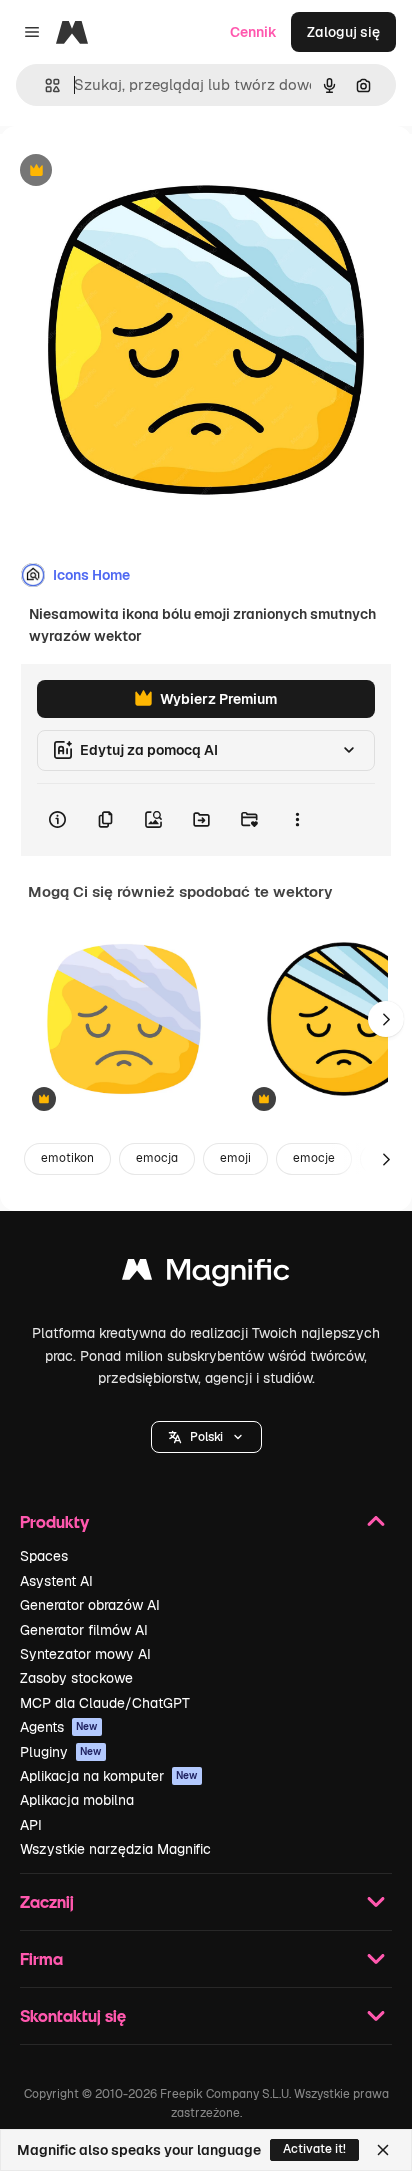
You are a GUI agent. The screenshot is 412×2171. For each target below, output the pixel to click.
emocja (157, 1158)
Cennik (253, 32)
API (31, 1825)
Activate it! (314, 2149)
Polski (206, 1437)
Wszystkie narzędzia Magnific (115, 1849)
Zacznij (47, 1901)
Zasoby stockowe (76, 1678)
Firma (41, 1958)
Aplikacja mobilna (77, 1800)
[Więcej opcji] (297, 820)
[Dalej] (386, 1019)
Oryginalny (138, 171)
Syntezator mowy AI (85, 1654)
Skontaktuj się (73, 2015)
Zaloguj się (343, 32)
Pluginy (61, 1752)
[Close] (383, 2150)
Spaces (44, 1556)
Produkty (54, 1521)
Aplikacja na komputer (109, 1776)
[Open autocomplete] (44, 85)
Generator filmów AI (84, 1630)
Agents (59, 1727)
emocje (314, 1158)
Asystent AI (56, 1581)
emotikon (67, 1158)
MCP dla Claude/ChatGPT (105, 1703)
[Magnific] (206, 1274)
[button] (206, 1437)
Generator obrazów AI (90, 1605)
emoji (235, 1158)
